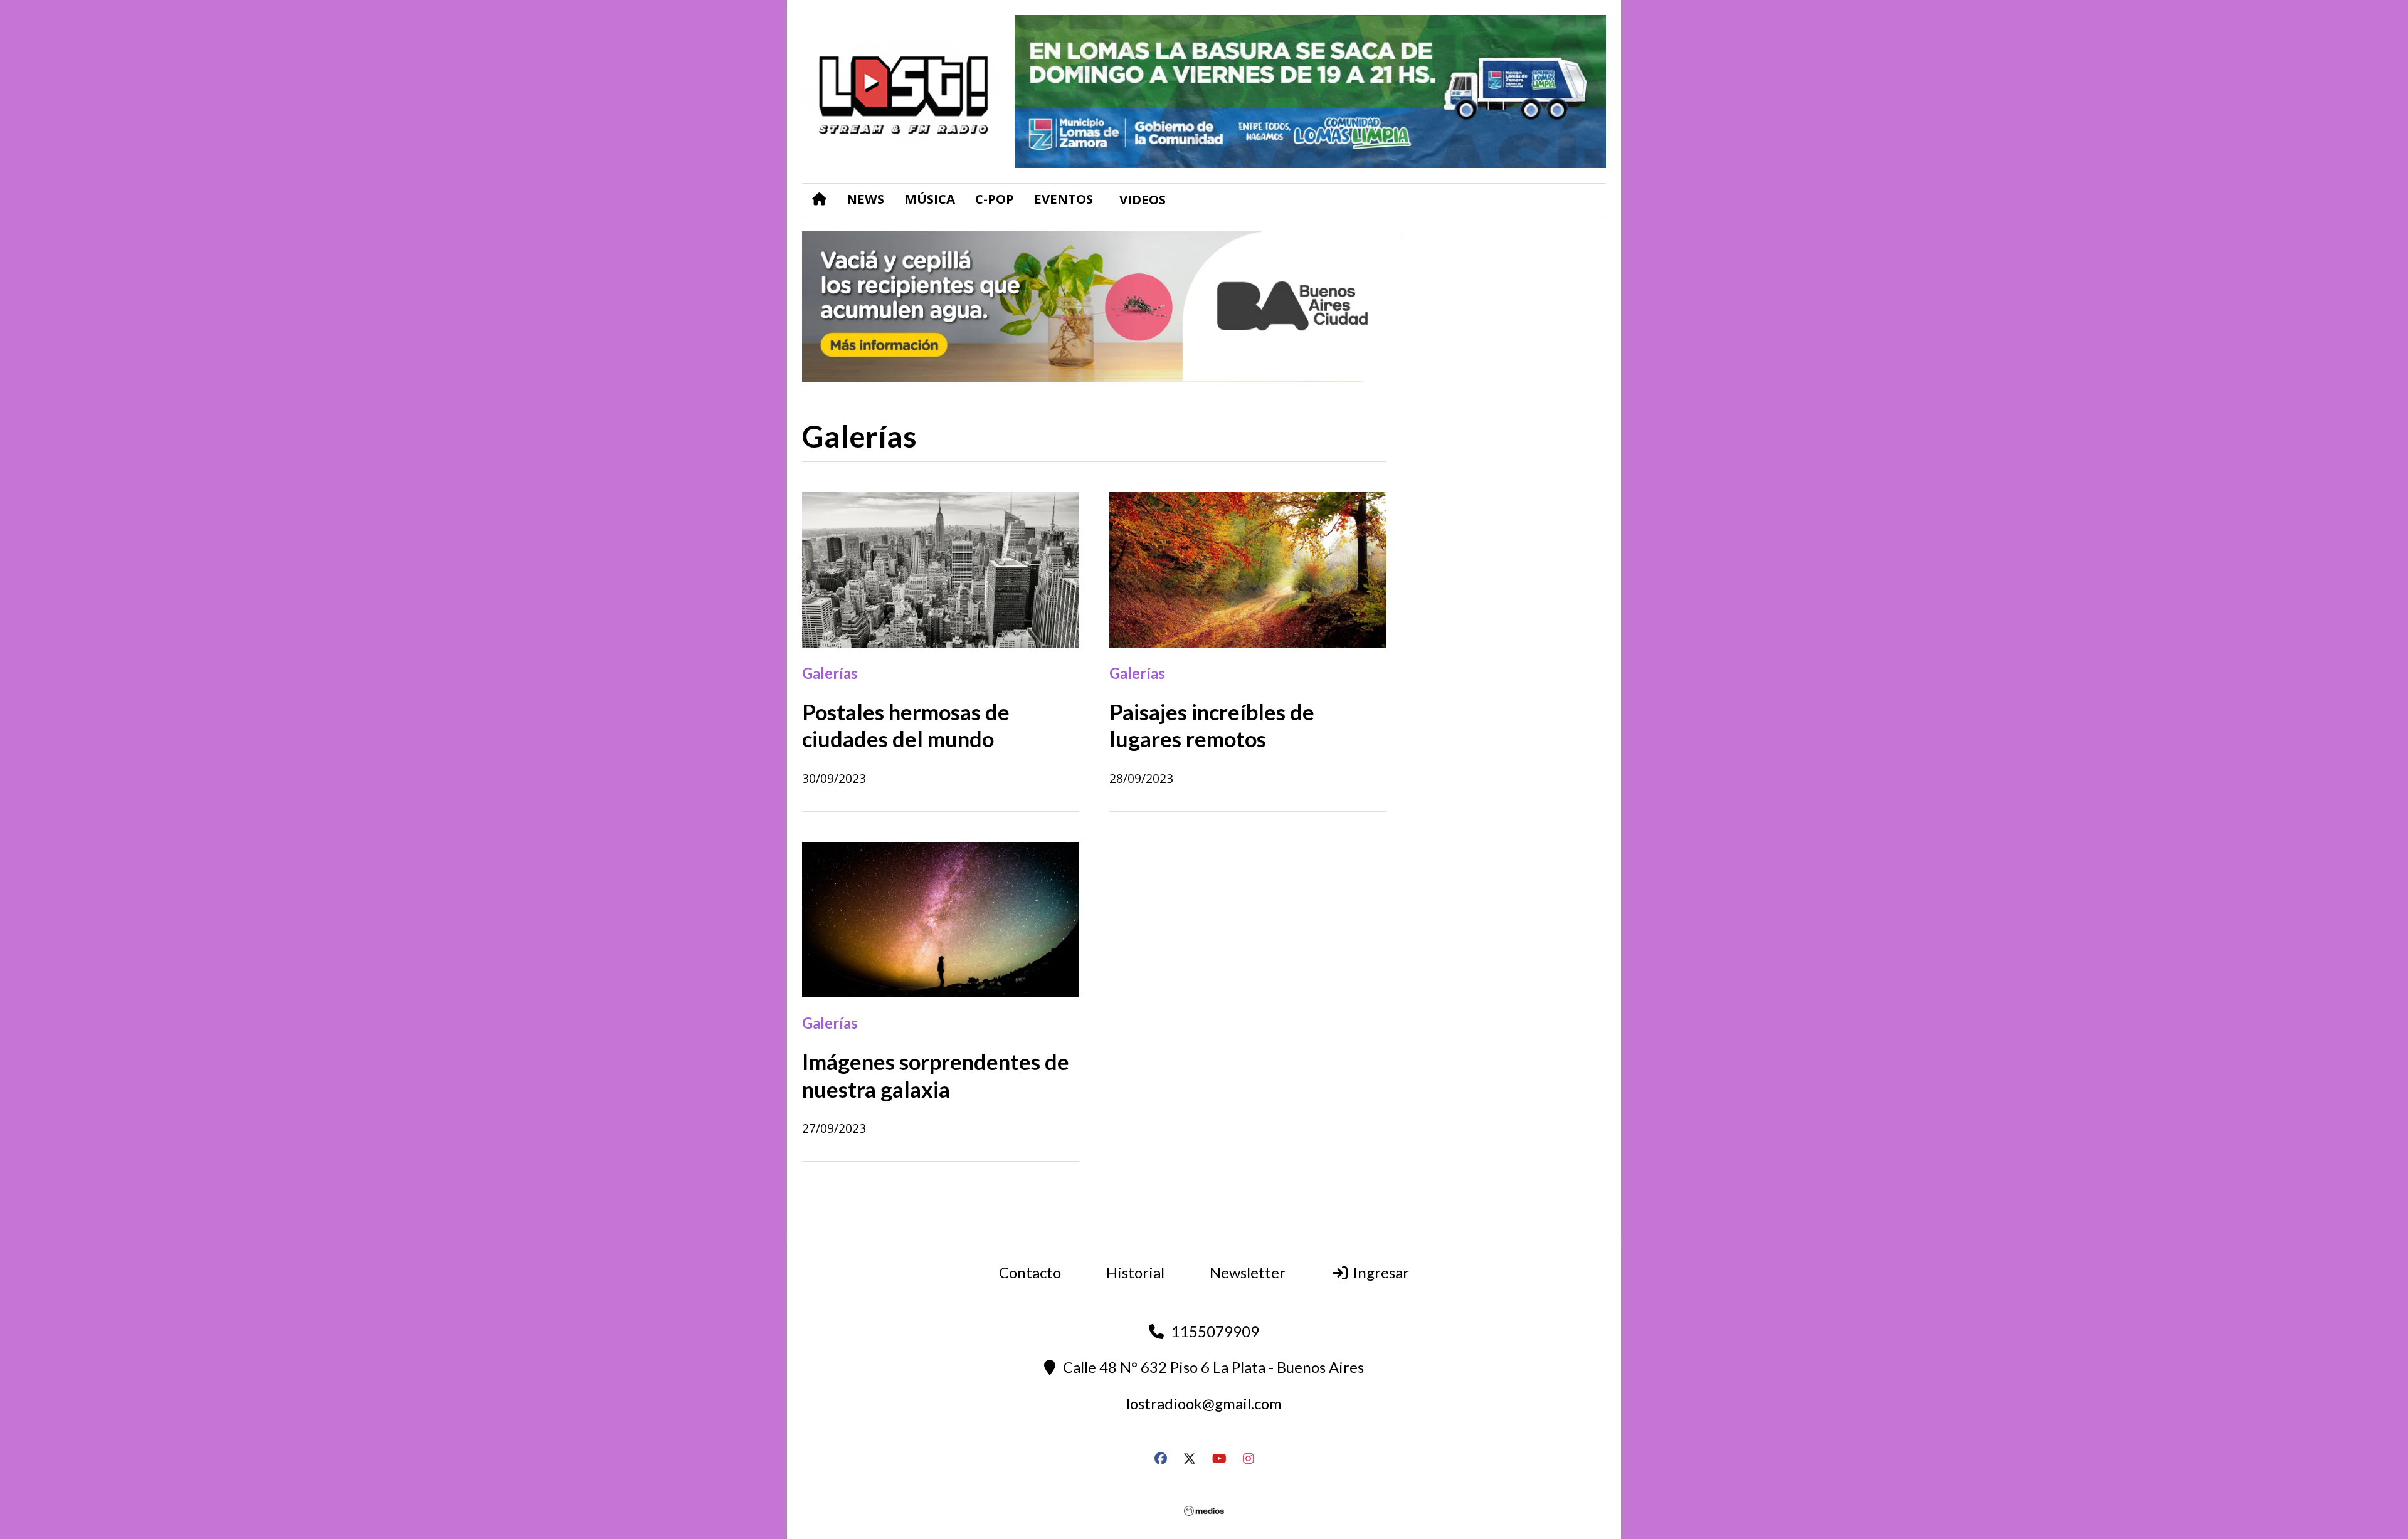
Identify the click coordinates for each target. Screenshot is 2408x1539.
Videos (1143, 199)
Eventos (1064, 199)
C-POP (995, 199)
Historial (1135, 1272)
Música (930, 199)
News (865, 199)
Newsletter (1248, 1272)
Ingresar (1379, 1272)
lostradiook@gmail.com (1204, 1403)
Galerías (830, 673)
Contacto (1030, 1272)
